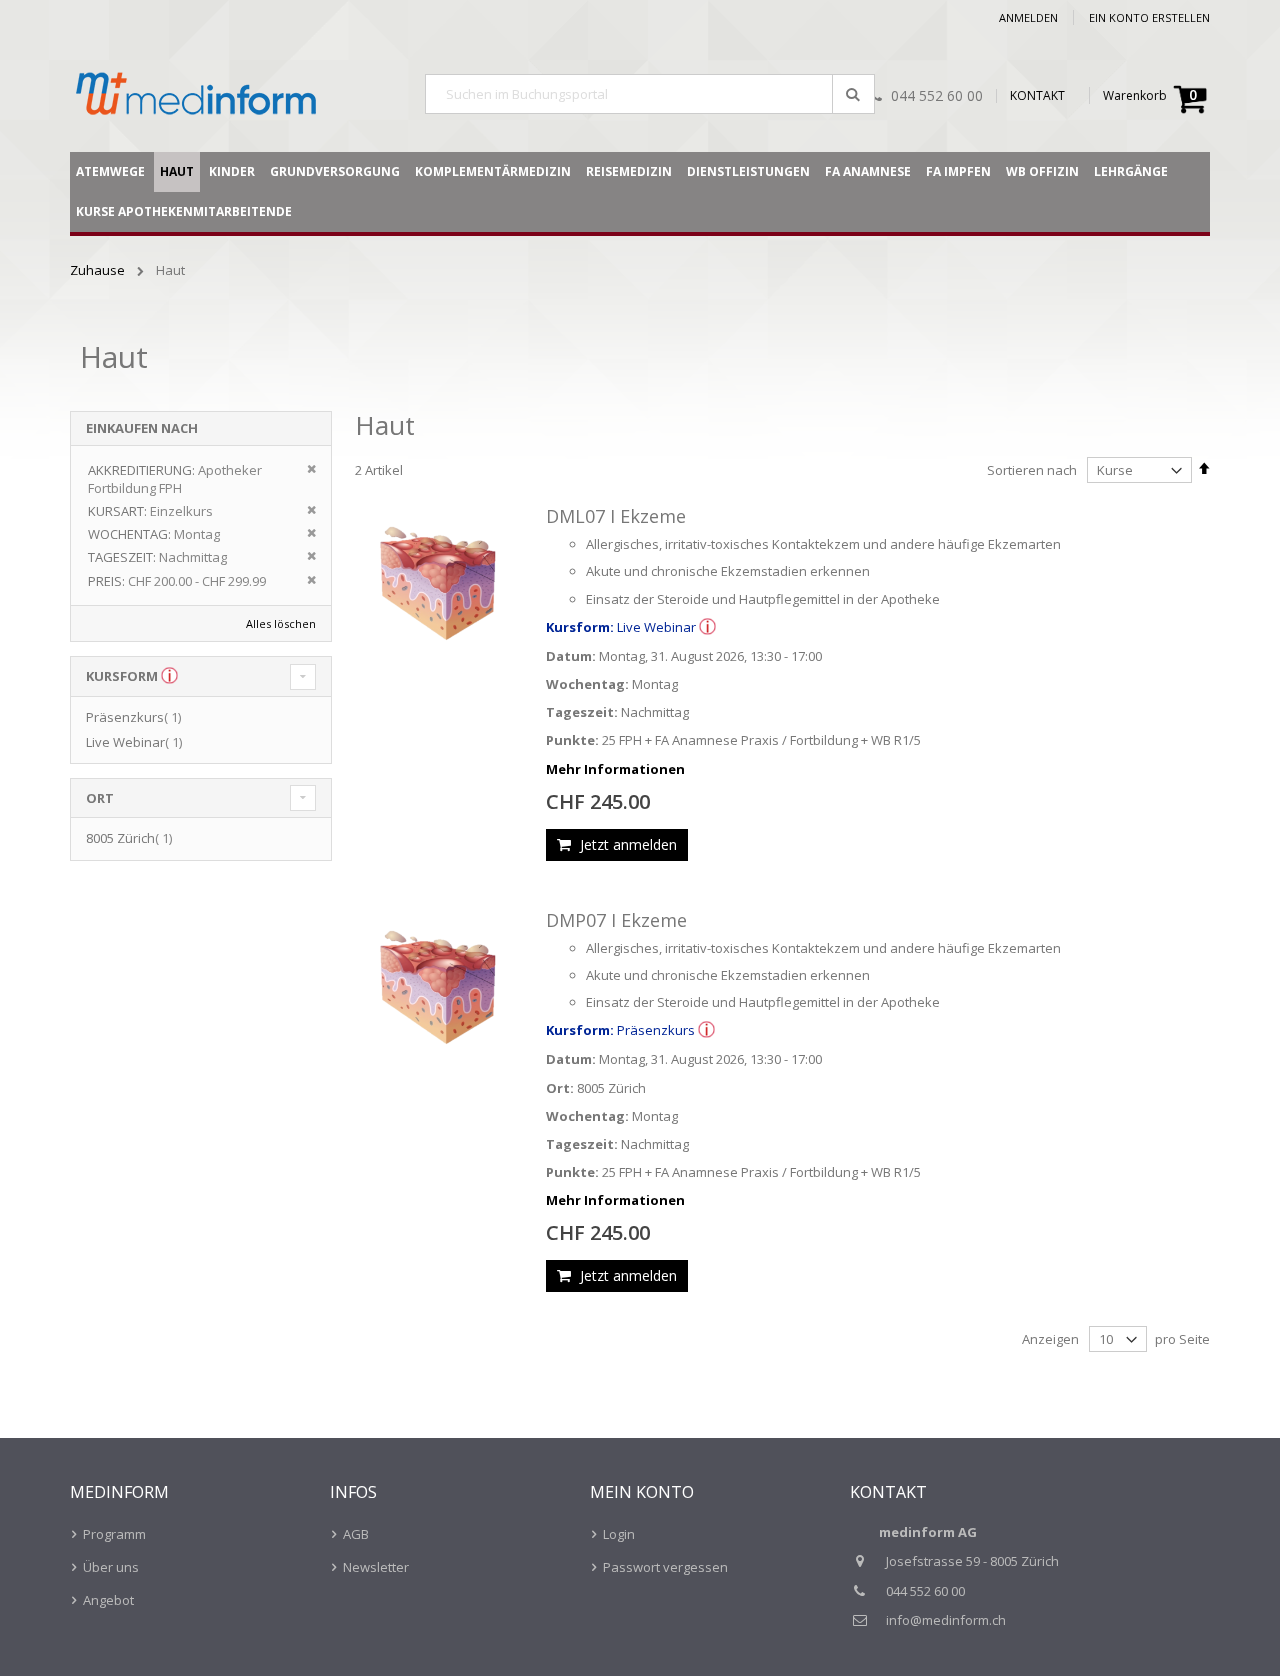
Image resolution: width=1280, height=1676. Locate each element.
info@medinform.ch (946, 1620)
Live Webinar (136, 742)
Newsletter (376, 1567)
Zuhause (99, 270)
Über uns (111, 1567)
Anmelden (1028, 17)
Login (619, 1534)
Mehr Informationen (615, 769)
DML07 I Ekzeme (616, 516)
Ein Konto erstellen (1149, 17)
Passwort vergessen (665, 1567)
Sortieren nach (1032, 470)
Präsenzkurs (136, 717)
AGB (356, 1534)
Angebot (108, 1600)
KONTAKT (1037, 95)
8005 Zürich (131, 838)
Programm (114, 1534)
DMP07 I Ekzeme (616, 920)
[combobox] (650, 94)
